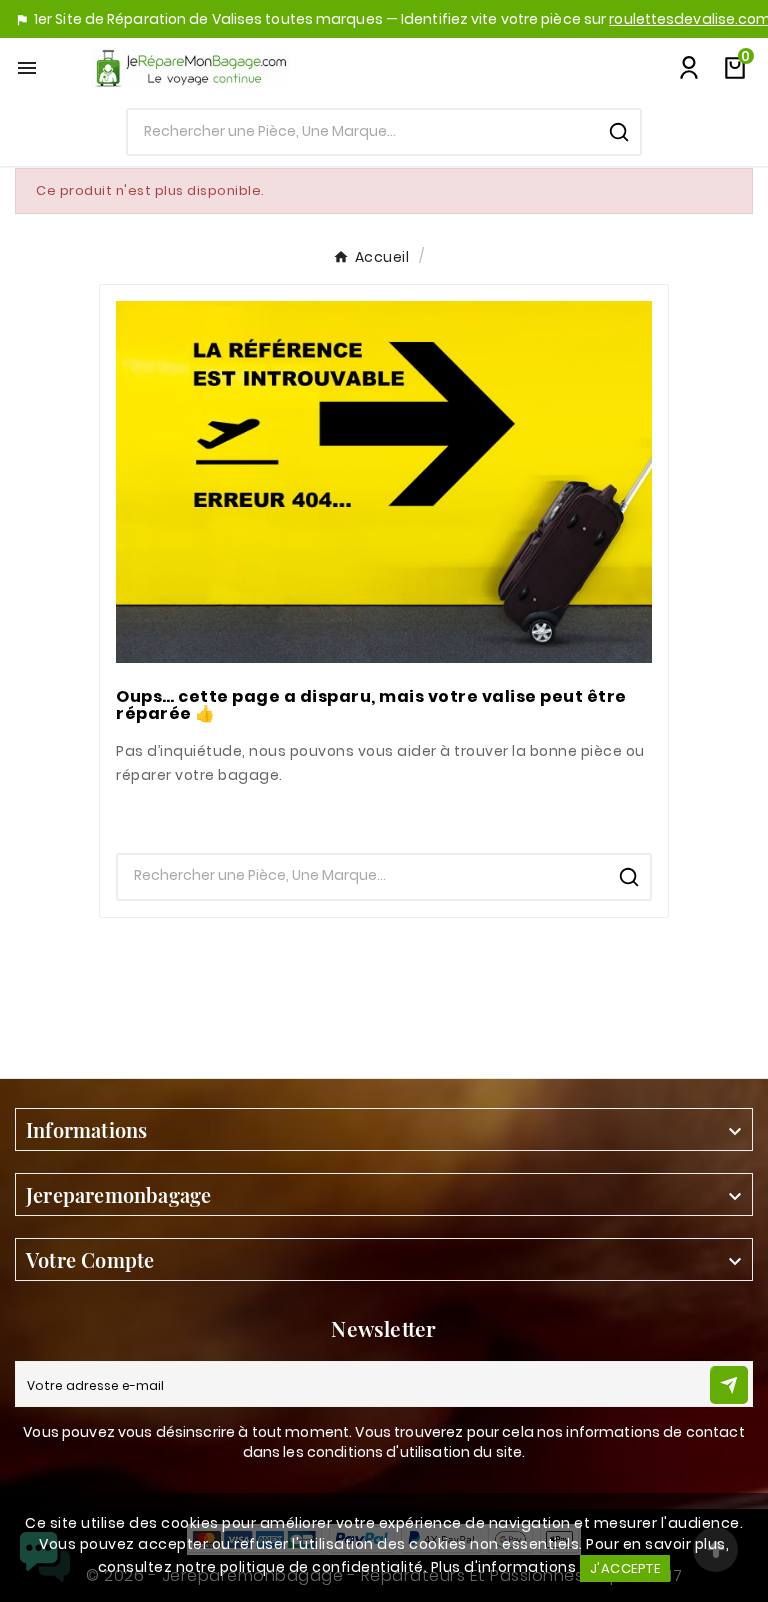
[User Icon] (689, 68)
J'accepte (625, 1568)
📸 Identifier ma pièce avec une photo (384, 814)
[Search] (619, 132)
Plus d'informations (504, 1567)
